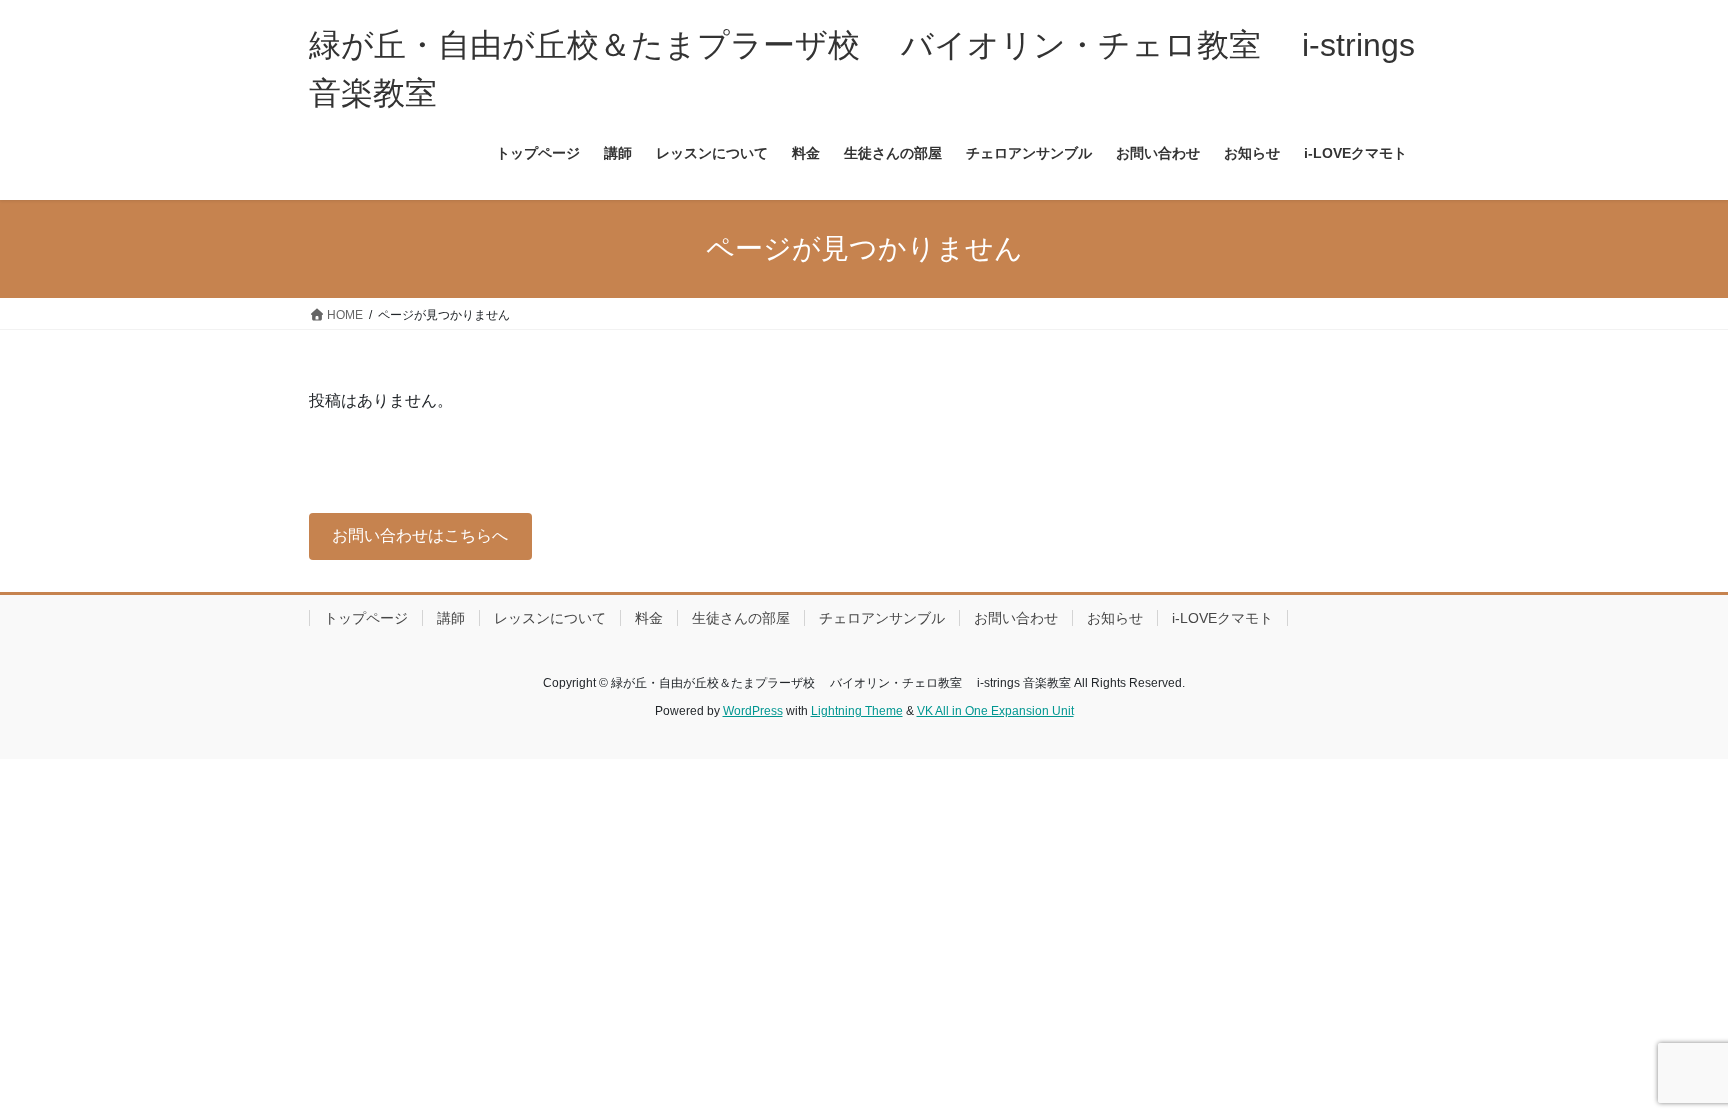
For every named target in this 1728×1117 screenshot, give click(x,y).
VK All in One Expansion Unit (995, 711)
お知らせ (1115, 618)
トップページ (366, 618)
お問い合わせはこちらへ (420, 535)
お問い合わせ (1016, 618)
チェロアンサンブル (882, 618)
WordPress (753, 711)
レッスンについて (550, 618)
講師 (451, 618)
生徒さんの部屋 (741, 618)
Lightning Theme (857, 711)
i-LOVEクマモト (1222, 618)
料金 (649, 618)
